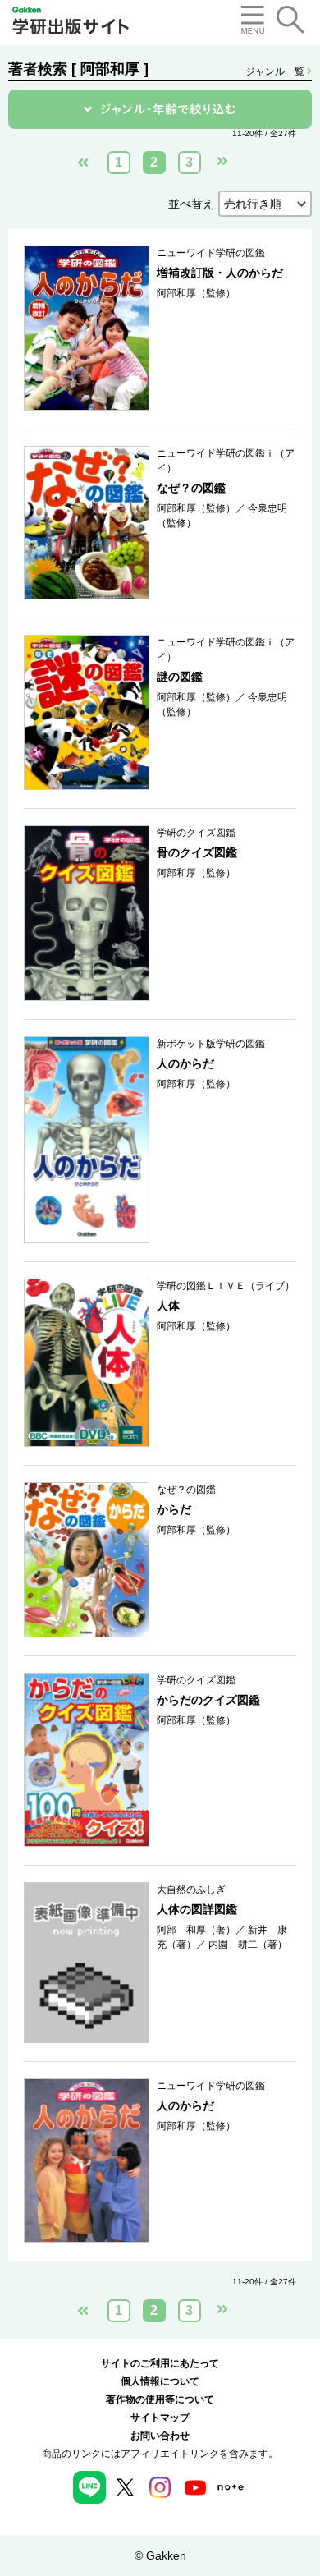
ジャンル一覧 (276, 71)
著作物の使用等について (160, 2399)
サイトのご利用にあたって (160, 2363)
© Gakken (160, 2555)
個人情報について (160, 2381)
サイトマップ (160, 2418)
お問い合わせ (160, 2436)
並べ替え (191, 204)
